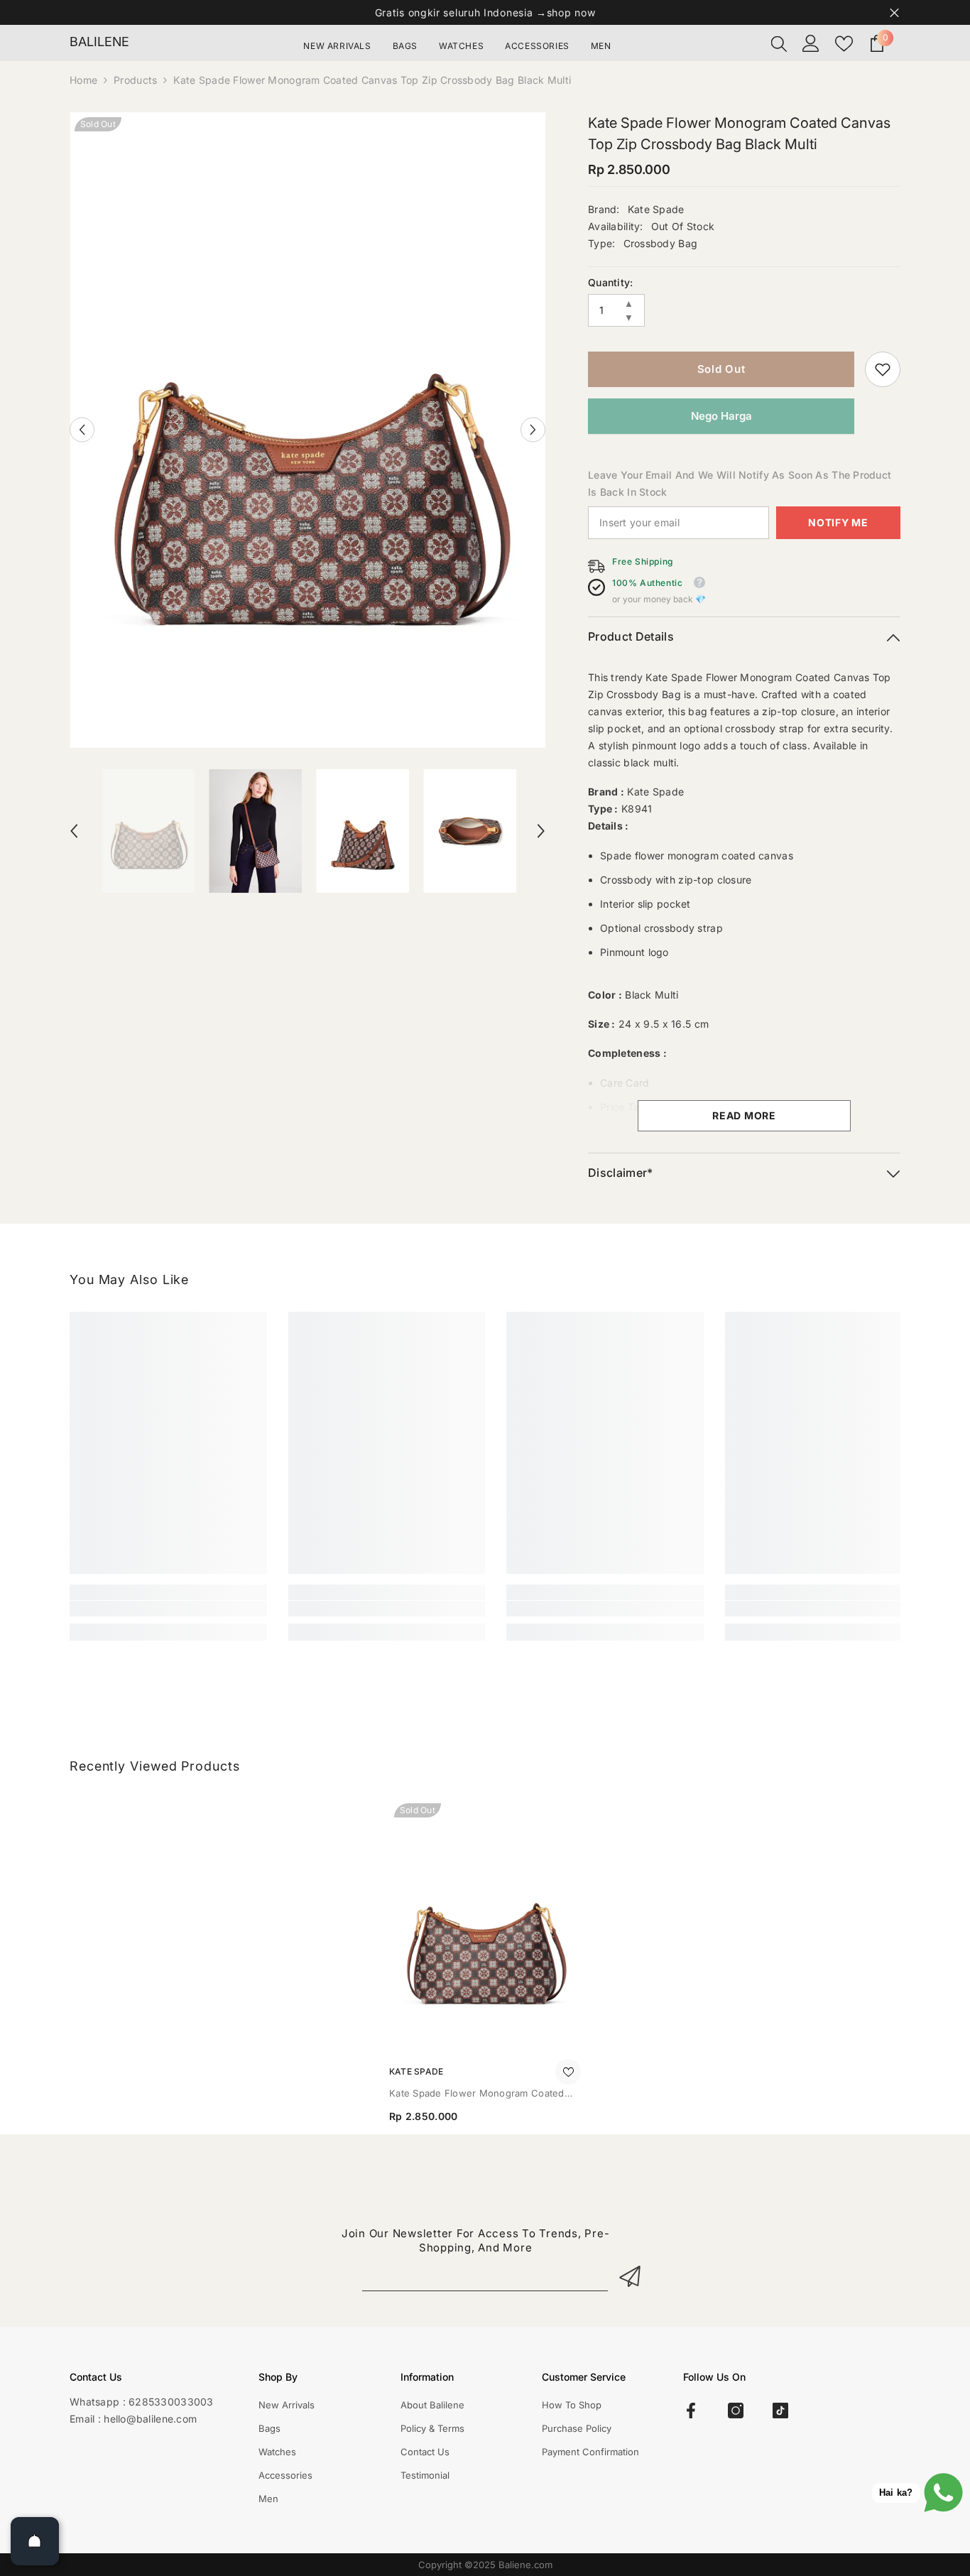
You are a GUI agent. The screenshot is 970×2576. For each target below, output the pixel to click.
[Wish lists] (844, 44)
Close (894, 12)
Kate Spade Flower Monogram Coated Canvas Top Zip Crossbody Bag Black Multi (477, 2094)
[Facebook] (691, 2411)
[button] (82, 430)
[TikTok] (780, 2411)
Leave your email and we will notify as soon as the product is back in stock (740, 483)
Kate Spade (656, 209)
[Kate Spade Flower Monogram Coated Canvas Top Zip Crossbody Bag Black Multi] (485, 1926)
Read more (744, 1115)
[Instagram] (736, 2411)
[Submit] (632, 2276)
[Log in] (811, 43)
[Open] (35, 2541)
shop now (571, 12)
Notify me (838, 522)
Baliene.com (525, 2565)
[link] (883, 369)
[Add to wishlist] (568, 2072)
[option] (308, 430)
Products (135, 80)
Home (83, 80)
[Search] (779, 43)
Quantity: (611, 282)
